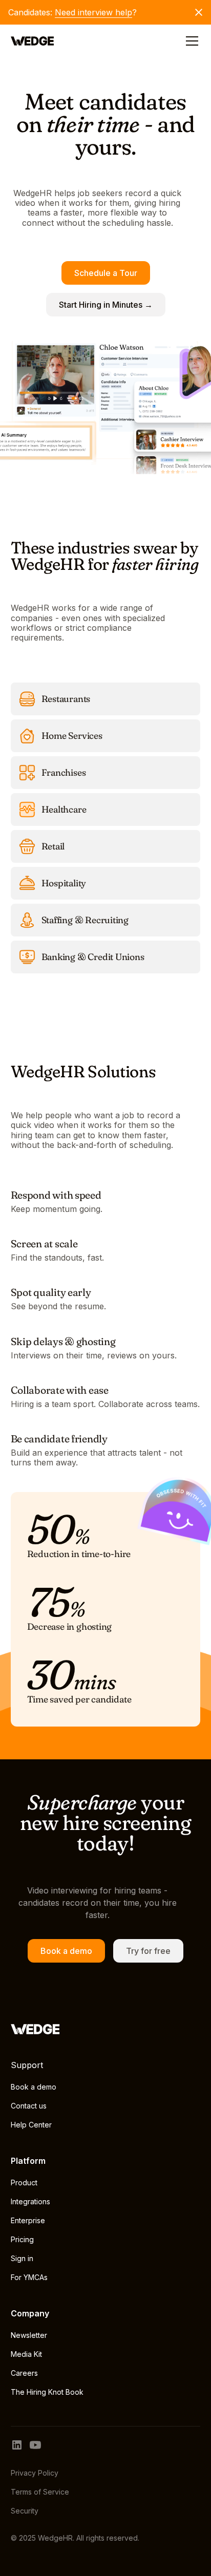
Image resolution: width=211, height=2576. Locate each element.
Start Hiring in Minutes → (106, 305)
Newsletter (29, 2335)
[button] (190, 41)
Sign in (22, 2258)
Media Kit (26, 2354)
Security (25, 2511)
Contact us (29, 2106)
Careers (24, 2373)
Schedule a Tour (106, 273)
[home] (33, 41)
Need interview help (93, 12)
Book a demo (66, 1951)
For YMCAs (29, 2277)
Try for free (148, 1951)
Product (24, 2183)
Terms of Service (40, 2492)
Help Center (31, 2125)
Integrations (30, 2201)
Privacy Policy (35, 2473)
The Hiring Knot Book (47, 2392)
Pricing (22, 2239)
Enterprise (28, 2220)
